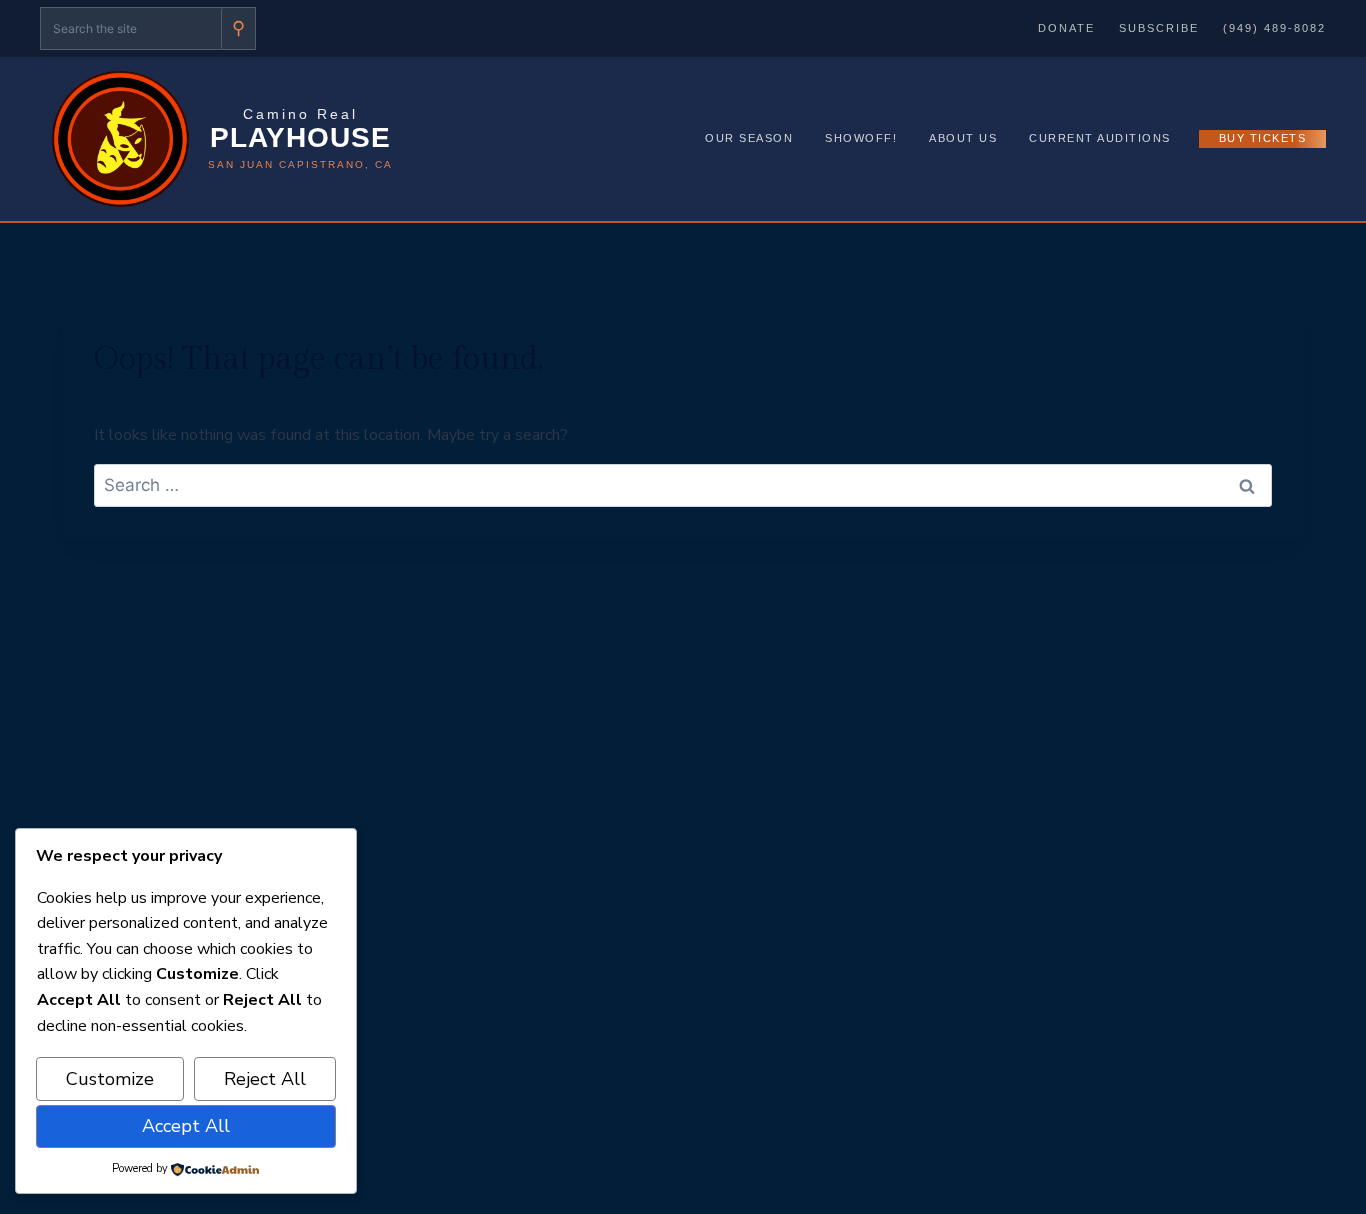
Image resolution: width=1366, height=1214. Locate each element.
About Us (963, 138)
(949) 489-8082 (1274, 28)
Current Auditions (1100, 138)
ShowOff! (861, 138)
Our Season (749, 138)
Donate (1066, 28)
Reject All (265, 1079)
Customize (110, 1079)
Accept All (186, 1126)
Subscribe (1159, 28)
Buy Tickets (1263, 138)
